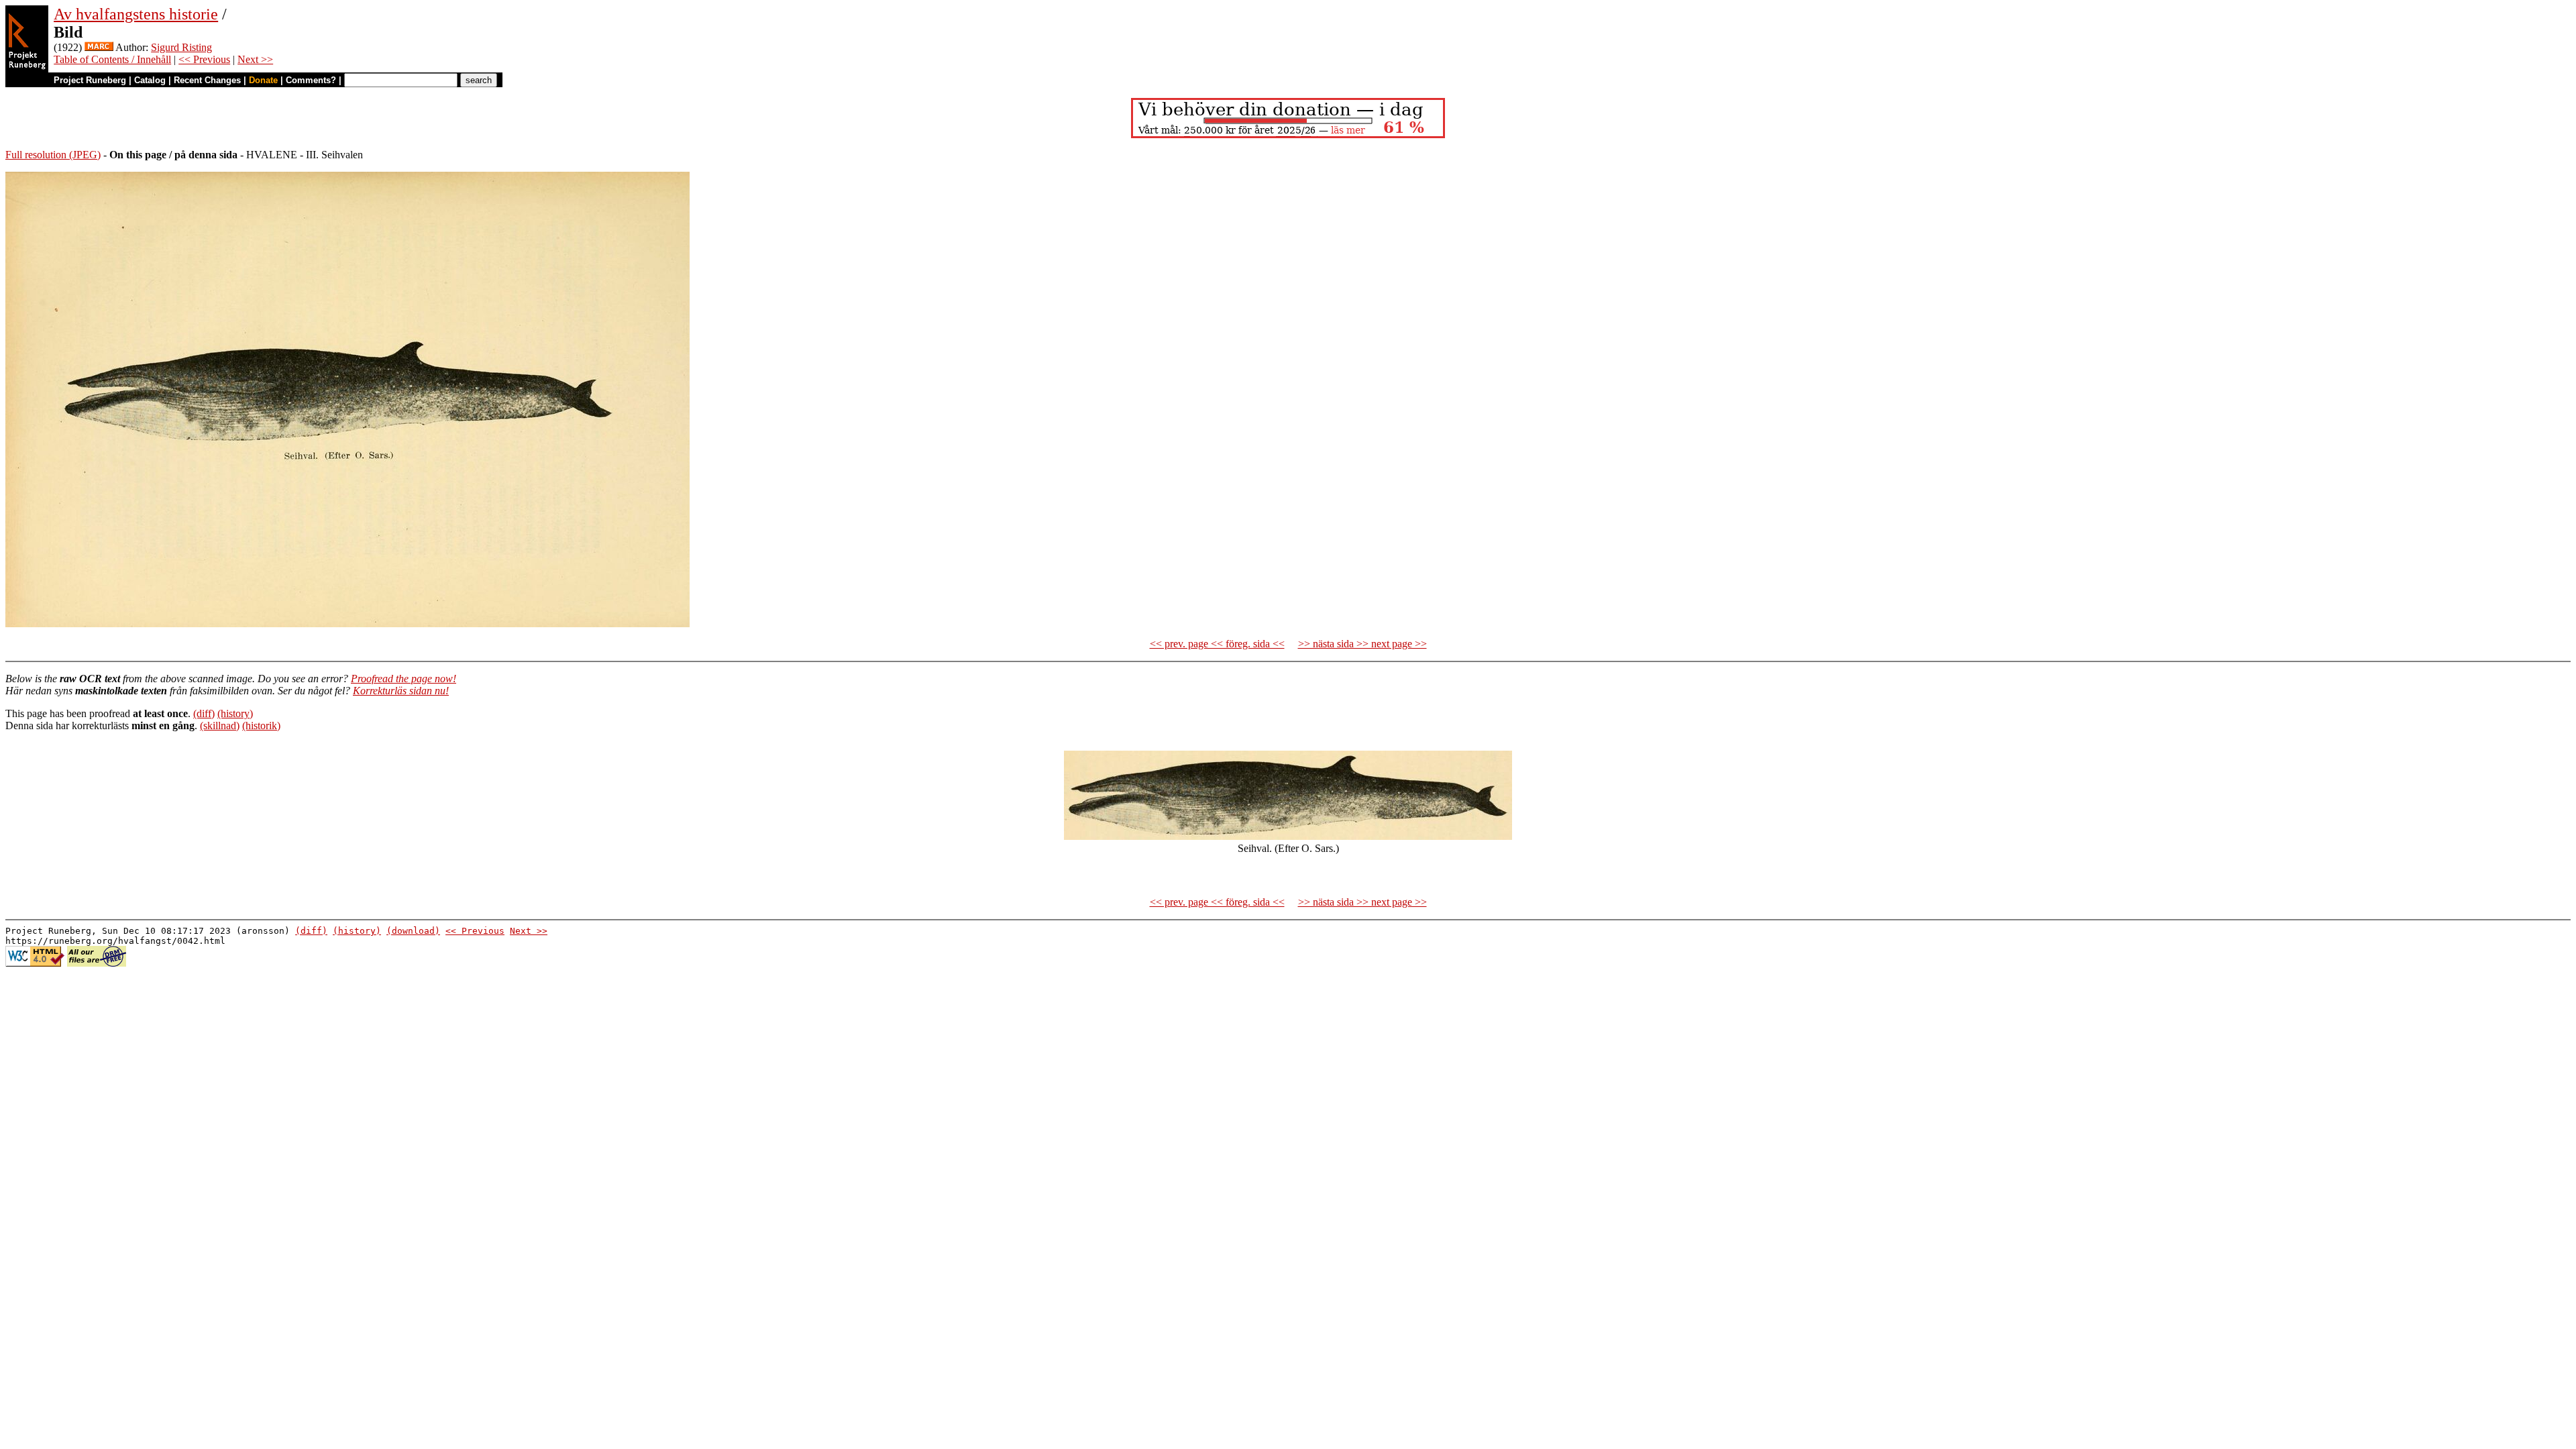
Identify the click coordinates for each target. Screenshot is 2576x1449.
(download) (413, 931)
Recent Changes (207, 80)
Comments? (311, 80)
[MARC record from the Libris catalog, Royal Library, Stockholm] (99, 47)
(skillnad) (220, 726)
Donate (263, 80)
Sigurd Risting (181, 47)
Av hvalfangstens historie (136, 14)
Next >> (255, 59)
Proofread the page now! (404, 679)
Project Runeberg (90, 80)
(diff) (204, 713)
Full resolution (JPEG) (53, 155)
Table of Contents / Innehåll (112, 59)
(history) (235, 713)
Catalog (150, 80)
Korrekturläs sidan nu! (401, 691)
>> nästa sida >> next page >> (1362, 644)
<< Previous (204, 59)
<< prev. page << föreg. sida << (1217, 644)
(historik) (261, 726)
